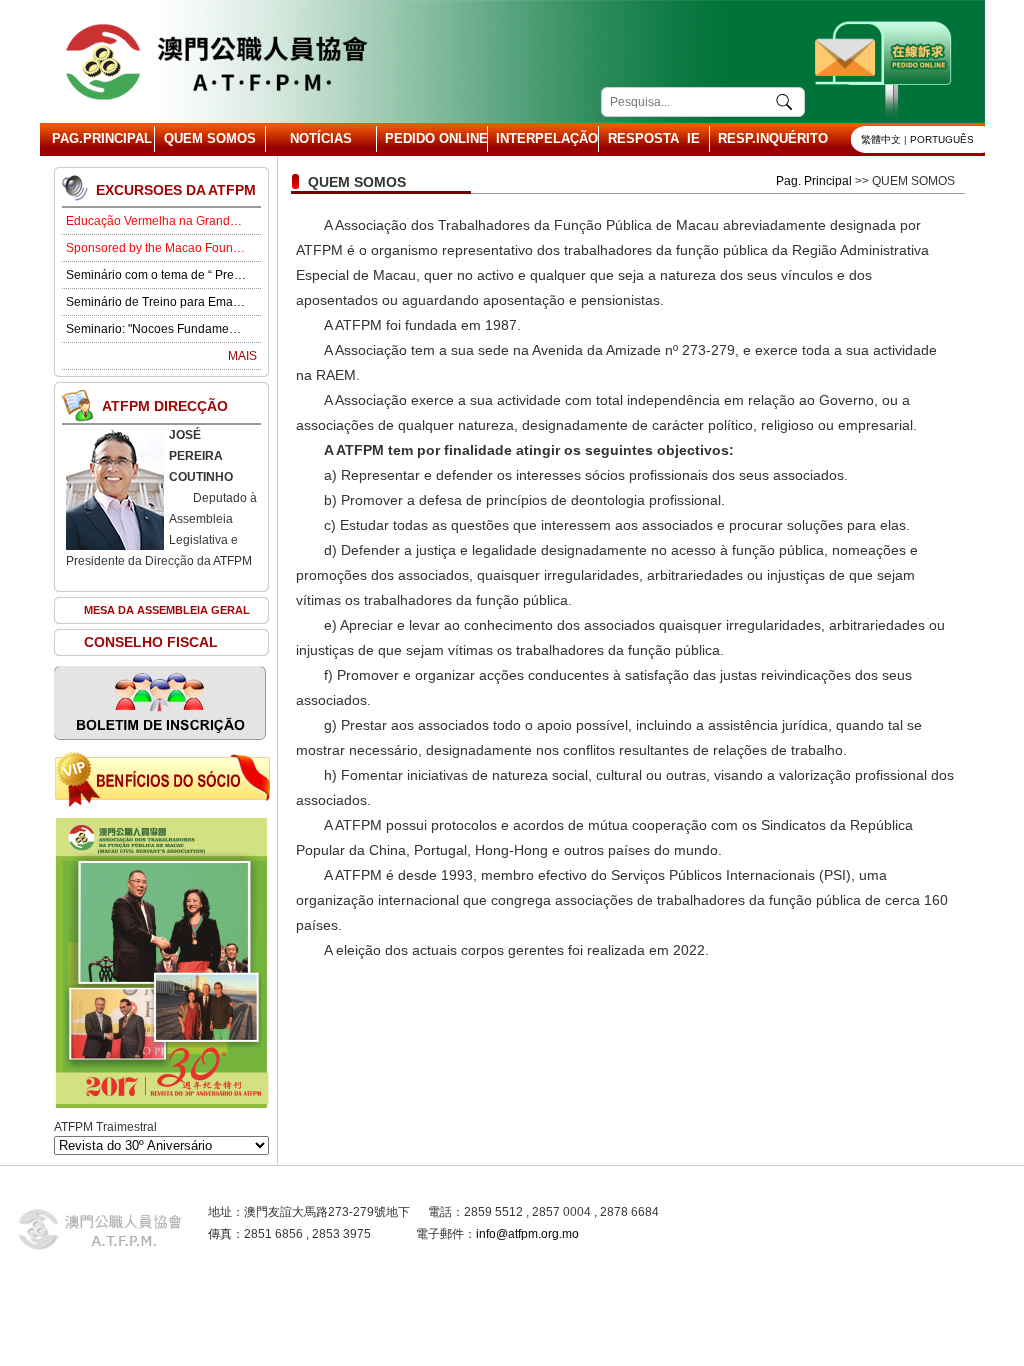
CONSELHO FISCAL (151, 642)
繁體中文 (881, 139)
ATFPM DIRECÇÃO (165, 406)
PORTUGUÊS (942, 139)
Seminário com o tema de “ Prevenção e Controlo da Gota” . (156, 275)
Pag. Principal (814, 181)
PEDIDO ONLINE (432, 138)
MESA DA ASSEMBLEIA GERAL (167, 610)
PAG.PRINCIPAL (99, 138)
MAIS (242, 356)
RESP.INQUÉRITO (765, 138)
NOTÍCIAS (321, 138)
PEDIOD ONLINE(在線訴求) (885, 61)
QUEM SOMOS (210, 138)
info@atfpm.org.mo (527, 1234)
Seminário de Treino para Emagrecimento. (156, 302)
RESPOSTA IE (654, 138)
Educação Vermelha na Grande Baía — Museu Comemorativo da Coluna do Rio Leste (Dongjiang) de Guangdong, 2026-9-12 (156, 221)
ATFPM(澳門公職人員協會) (215, 61)
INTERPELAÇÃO (543, 138)
